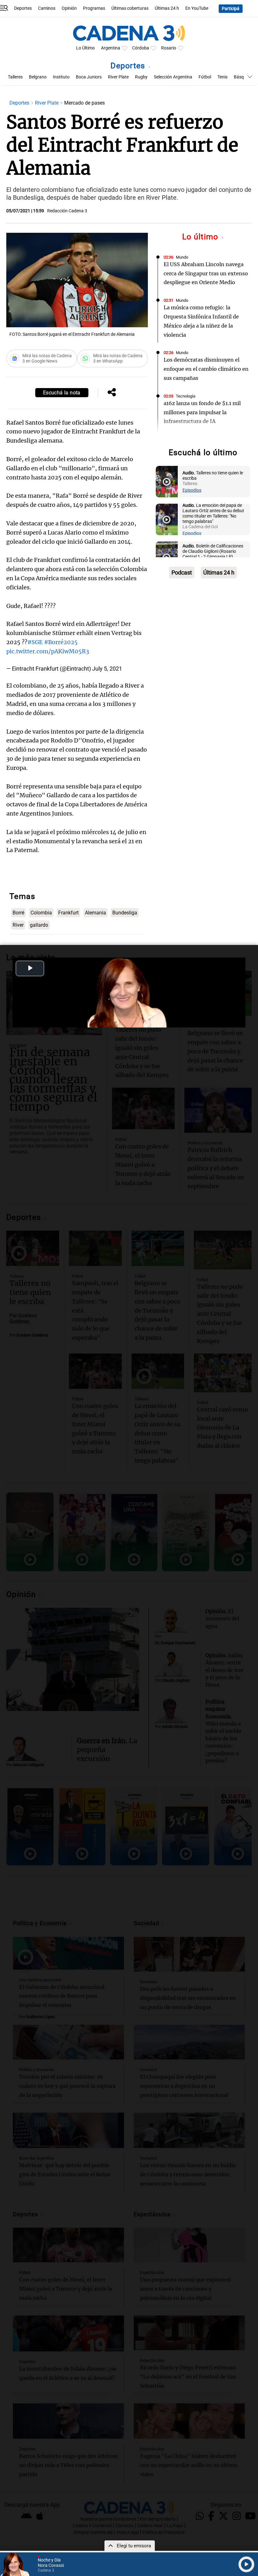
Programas (94, 8)
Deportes (23, 8)
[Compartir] (112, 393)
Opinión (69, 8)
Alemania (95, 913)
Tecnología (186, 396)
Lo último (201, 237)
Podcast (182, 572)
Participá (231, 9)
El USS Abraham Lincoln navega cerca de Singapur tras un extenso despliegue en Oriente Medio (206, 273)
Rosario (169, 48)
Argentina (111, 48)
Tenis (222, 77)
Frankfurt (68, 913)
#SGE (35, 642)
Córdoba (141, 48)
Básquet (242, 77)
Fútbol (205, 77)
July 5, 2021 (107, 669)
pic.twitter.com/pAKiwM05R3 (48, 651)
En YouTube (197, 8)
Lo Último (85, 48)
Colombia (41, 913)
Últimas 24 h (167, 8)
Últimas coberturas (130, 8)
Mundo (182, 257)
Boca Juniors (89, 77)
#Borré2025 (61, 642)
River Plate (118, 77)
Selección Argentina (173, 77)
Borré (18, 913)
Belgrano (38, 77)
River (18, 925)
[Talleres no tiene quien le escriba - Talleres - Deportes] (167, 482)
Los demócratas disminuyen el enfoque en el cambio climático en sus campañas (206, 369)
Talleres (15, 77)
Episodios (192, 490)
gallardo (39, 925)
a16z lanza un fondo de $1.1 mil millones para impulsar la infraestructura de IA (202, 412)
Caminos (47, 8)
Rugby (141, 77)
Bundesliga (125, 913)
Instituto (61, 77)
